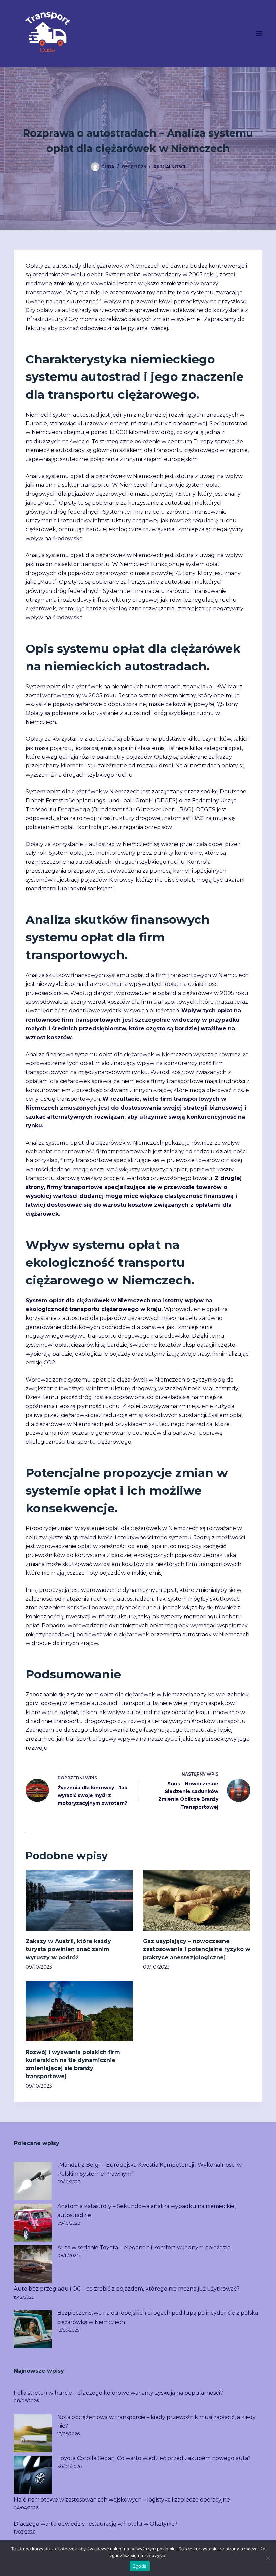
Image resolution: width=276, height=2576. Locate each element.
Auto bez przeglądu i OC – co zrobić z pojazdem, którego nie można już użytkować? (127, 2289)
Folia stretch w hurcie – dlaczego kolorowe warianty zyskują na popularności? (118, 2393)
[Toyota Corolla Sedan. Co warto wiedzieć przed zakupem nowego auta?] (33, 2475)
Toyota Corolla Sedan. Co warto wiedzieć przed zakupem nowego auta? (154, 2458)
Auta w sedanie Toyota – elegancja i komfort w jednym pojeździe (144, 2248)
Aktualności (169, 167)
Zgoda (140, 2566)
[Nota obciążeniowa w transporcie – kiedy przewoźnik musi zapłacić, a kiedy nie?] (33, 2433)
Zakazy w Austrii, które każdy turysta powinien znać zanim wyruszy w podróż (68, 1949)
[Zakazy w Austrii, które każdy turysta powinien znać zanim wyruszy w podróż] (79, 1900)
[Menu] (259, 34)
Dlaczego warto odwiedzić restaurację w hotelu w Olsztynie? (96, 2524)
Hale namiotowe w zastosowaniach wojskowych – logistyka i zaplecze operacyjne (122, 2500)
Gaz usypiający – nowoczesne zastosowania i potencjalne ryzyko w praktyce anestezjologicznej (197, 1949)
